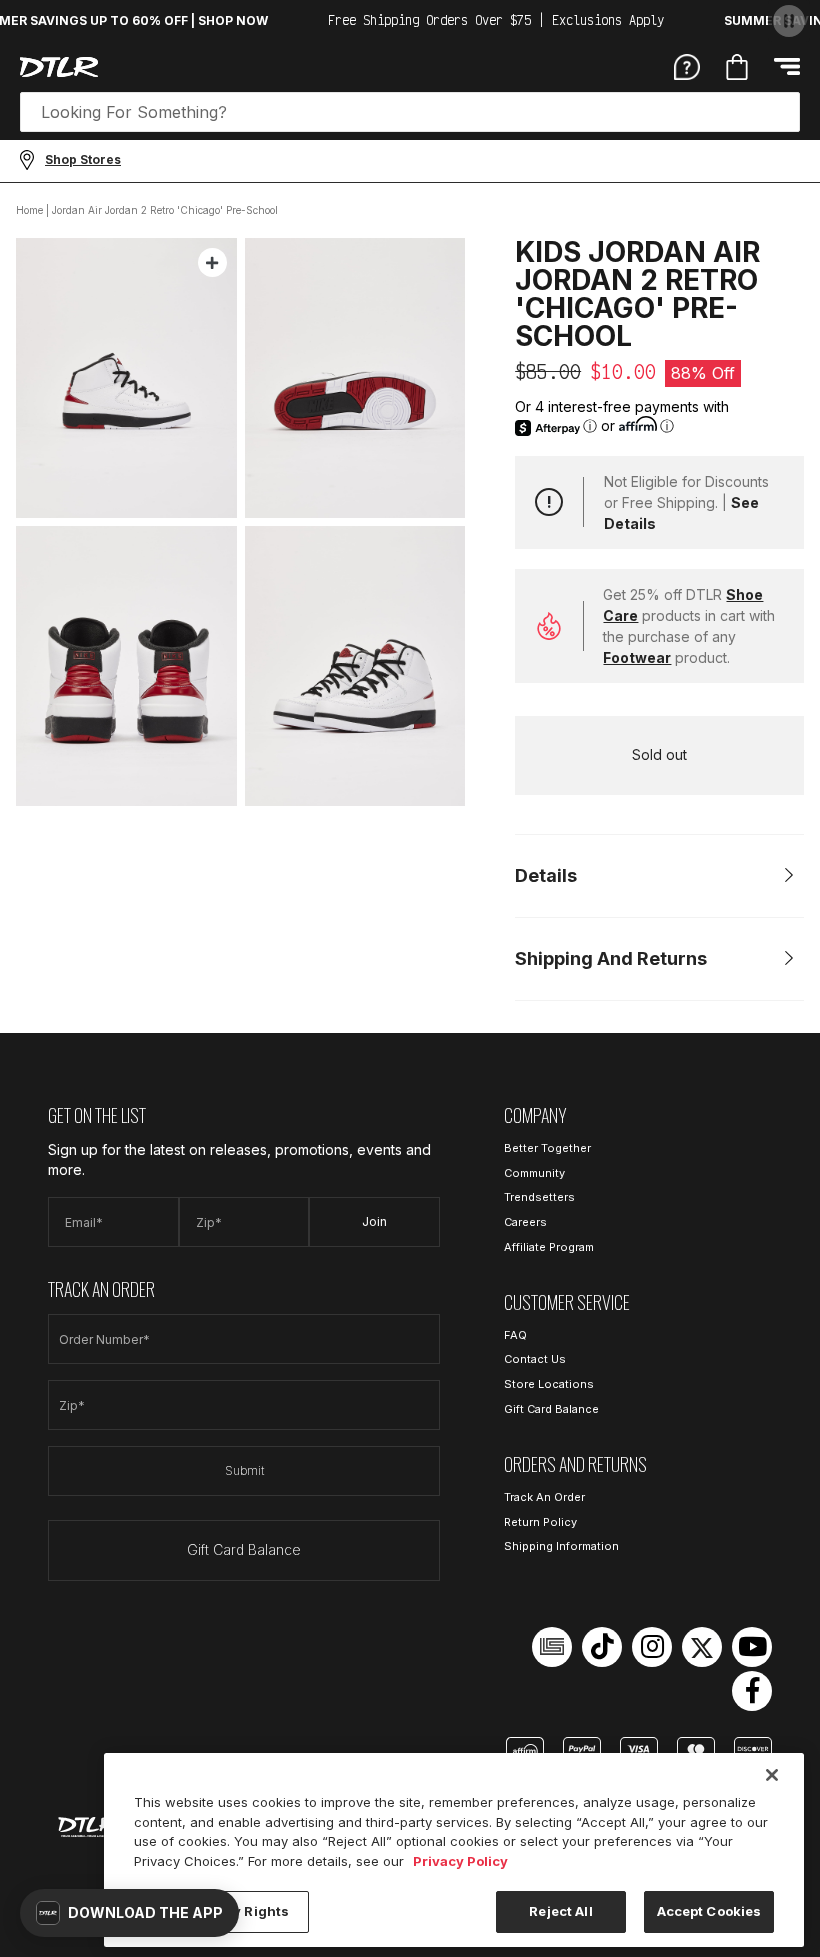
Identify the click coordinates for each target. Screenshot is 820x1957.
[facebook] (752, 1691)
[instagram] (652, 1647)
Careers (525, 1222)
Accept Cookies (709, 1911)
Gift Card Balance (244, 1549)
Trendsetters (539, 1197)
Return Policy (540, 1522)
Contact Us (535, 1359)
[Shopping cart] (737, 67)
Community (534, 1173)
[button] (129, 1913)
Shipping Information (561, 1546)
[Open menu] (787, 66)
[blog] (552, 1647)
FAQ (515, 1335)
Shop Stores (83, 159)
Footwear (637, 657)
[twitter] (702, 1647)
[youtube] (752, 1647)
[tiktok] (602, 1647)
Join (374, 1221)
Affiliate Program (549, 1247)
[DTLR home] (59, 67)
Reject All (560, 1911)
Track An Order (544, 1497)
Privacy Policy (460, 1861)
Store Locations (549, 1384)
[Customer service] (687, 66)
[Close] (772, 1775)
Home (29, 210)
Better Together (547, 1148)
